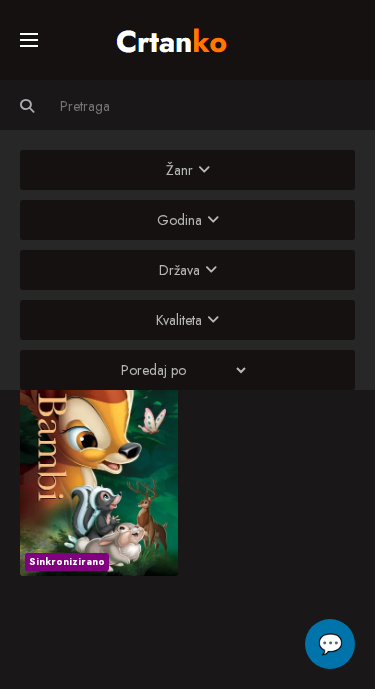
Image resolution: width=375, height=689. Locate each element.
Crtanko (181, 37)
